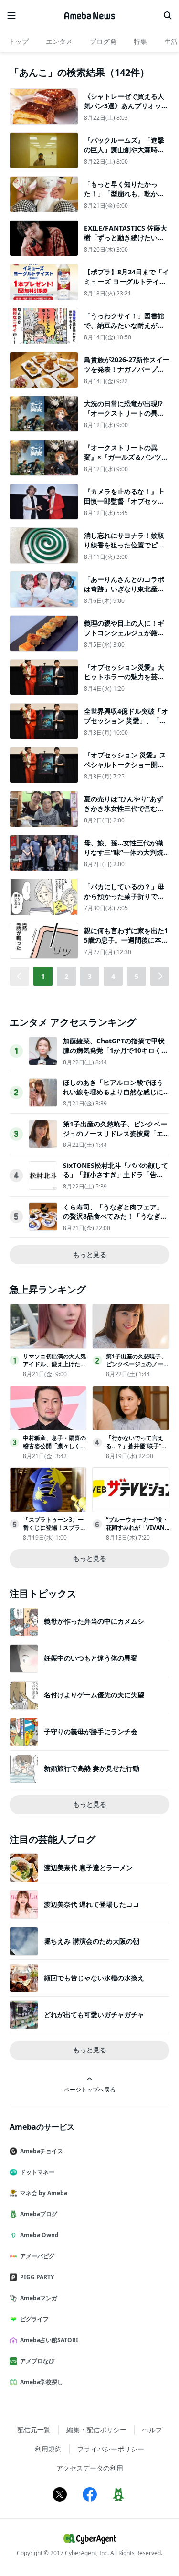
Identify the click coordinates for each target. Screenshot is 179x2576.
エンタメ (59, 41)
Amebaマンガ (39, 2298)
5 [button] (137, 976)
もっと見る (90, 1255)
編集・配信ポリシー (96, 2430)
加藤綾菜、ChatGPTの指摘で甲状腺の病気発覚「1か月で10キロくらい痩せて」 (116, 1050)
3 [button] (90, 976)
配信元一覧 (34, 2430)
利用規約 (48, 2449)
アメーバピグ (37, 2256)
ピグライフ (34, 2319)
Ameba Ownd (39, 2235)
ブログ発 (103, 41)
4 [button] (113, 976)
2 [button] (66, 976)
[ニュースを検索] (168, 16)
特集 (140, 41)
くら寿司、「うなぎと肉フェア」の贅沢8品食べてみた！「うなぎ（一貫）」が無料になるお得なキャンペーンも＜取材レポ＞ (113, 1221)
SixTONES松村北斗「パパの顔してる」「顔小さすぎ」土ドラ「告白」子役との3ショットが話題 (116, 1175)
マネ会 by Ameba (44, 2193)
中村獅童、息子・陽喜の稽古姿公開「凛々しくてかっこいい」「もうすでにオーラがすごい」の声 (54, 1450)
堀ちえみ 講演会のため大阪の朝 (92, 1941)
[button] (160, 976)
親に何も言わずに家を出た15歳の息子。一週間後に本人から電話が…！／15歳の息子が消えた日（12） (126, 945)
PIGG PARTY (37, 2277)
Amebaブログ (39, 2214)
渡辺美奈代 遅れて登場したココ (92, 1904)
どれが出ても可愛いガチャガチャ (94, 2014)
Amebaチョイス (42, 2151)
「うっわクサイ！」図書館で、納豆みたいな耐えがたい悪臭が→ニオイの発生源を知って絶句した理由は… (124, 330)
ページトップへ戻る (90, 2089)
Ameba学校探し (42, 2382)
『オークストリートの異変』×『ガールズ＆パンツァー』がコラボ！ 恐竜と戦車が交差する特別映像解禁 (126, 462)
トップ (19, 41)
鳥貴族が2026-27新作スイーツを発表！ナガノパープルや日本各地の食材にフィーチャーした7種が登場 (127, 374)
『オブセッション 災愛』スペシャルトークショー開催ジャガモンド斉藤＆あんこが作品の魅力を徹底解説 (125, 769)
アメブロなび (37, 2361)
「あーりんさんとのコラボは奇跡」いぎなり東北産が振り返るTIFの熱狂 (124, 589)
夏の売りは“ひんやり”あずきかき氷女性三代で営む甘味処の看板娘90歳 (124, 808)
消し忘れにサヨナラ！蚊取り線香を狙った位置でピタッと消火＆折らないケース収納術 (124, 549)
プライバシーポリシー (111, 2449)
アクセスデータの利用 (90, 2468)
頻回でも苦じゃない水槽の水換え (94, 1978)
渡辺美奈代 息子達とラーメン (88, 1867)
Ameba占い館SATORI (49, 2340)
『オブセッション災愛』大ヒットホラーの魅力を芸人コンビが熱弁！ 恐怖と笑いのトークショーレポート (125, 681)
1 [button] (43, 976)
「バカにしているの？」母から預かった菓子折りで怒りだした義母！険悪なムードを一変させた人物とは (124, 901)
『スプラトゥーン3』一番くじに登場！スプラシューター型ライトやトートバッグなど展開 (54, 1531)
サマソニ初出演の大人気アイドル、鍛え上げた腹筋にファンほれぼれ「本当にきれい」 (54, 1368)
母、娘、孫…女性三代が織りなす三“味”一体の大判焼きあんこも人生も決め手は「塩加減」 (124, 857)
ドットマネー (37, 2172)
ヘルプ (152, 2430)
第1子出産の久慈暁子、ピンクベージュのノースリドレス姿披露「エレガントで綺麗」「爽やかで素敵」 (115, 1138)
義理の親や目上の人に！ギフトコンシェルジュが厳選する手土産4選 (124, 632)
